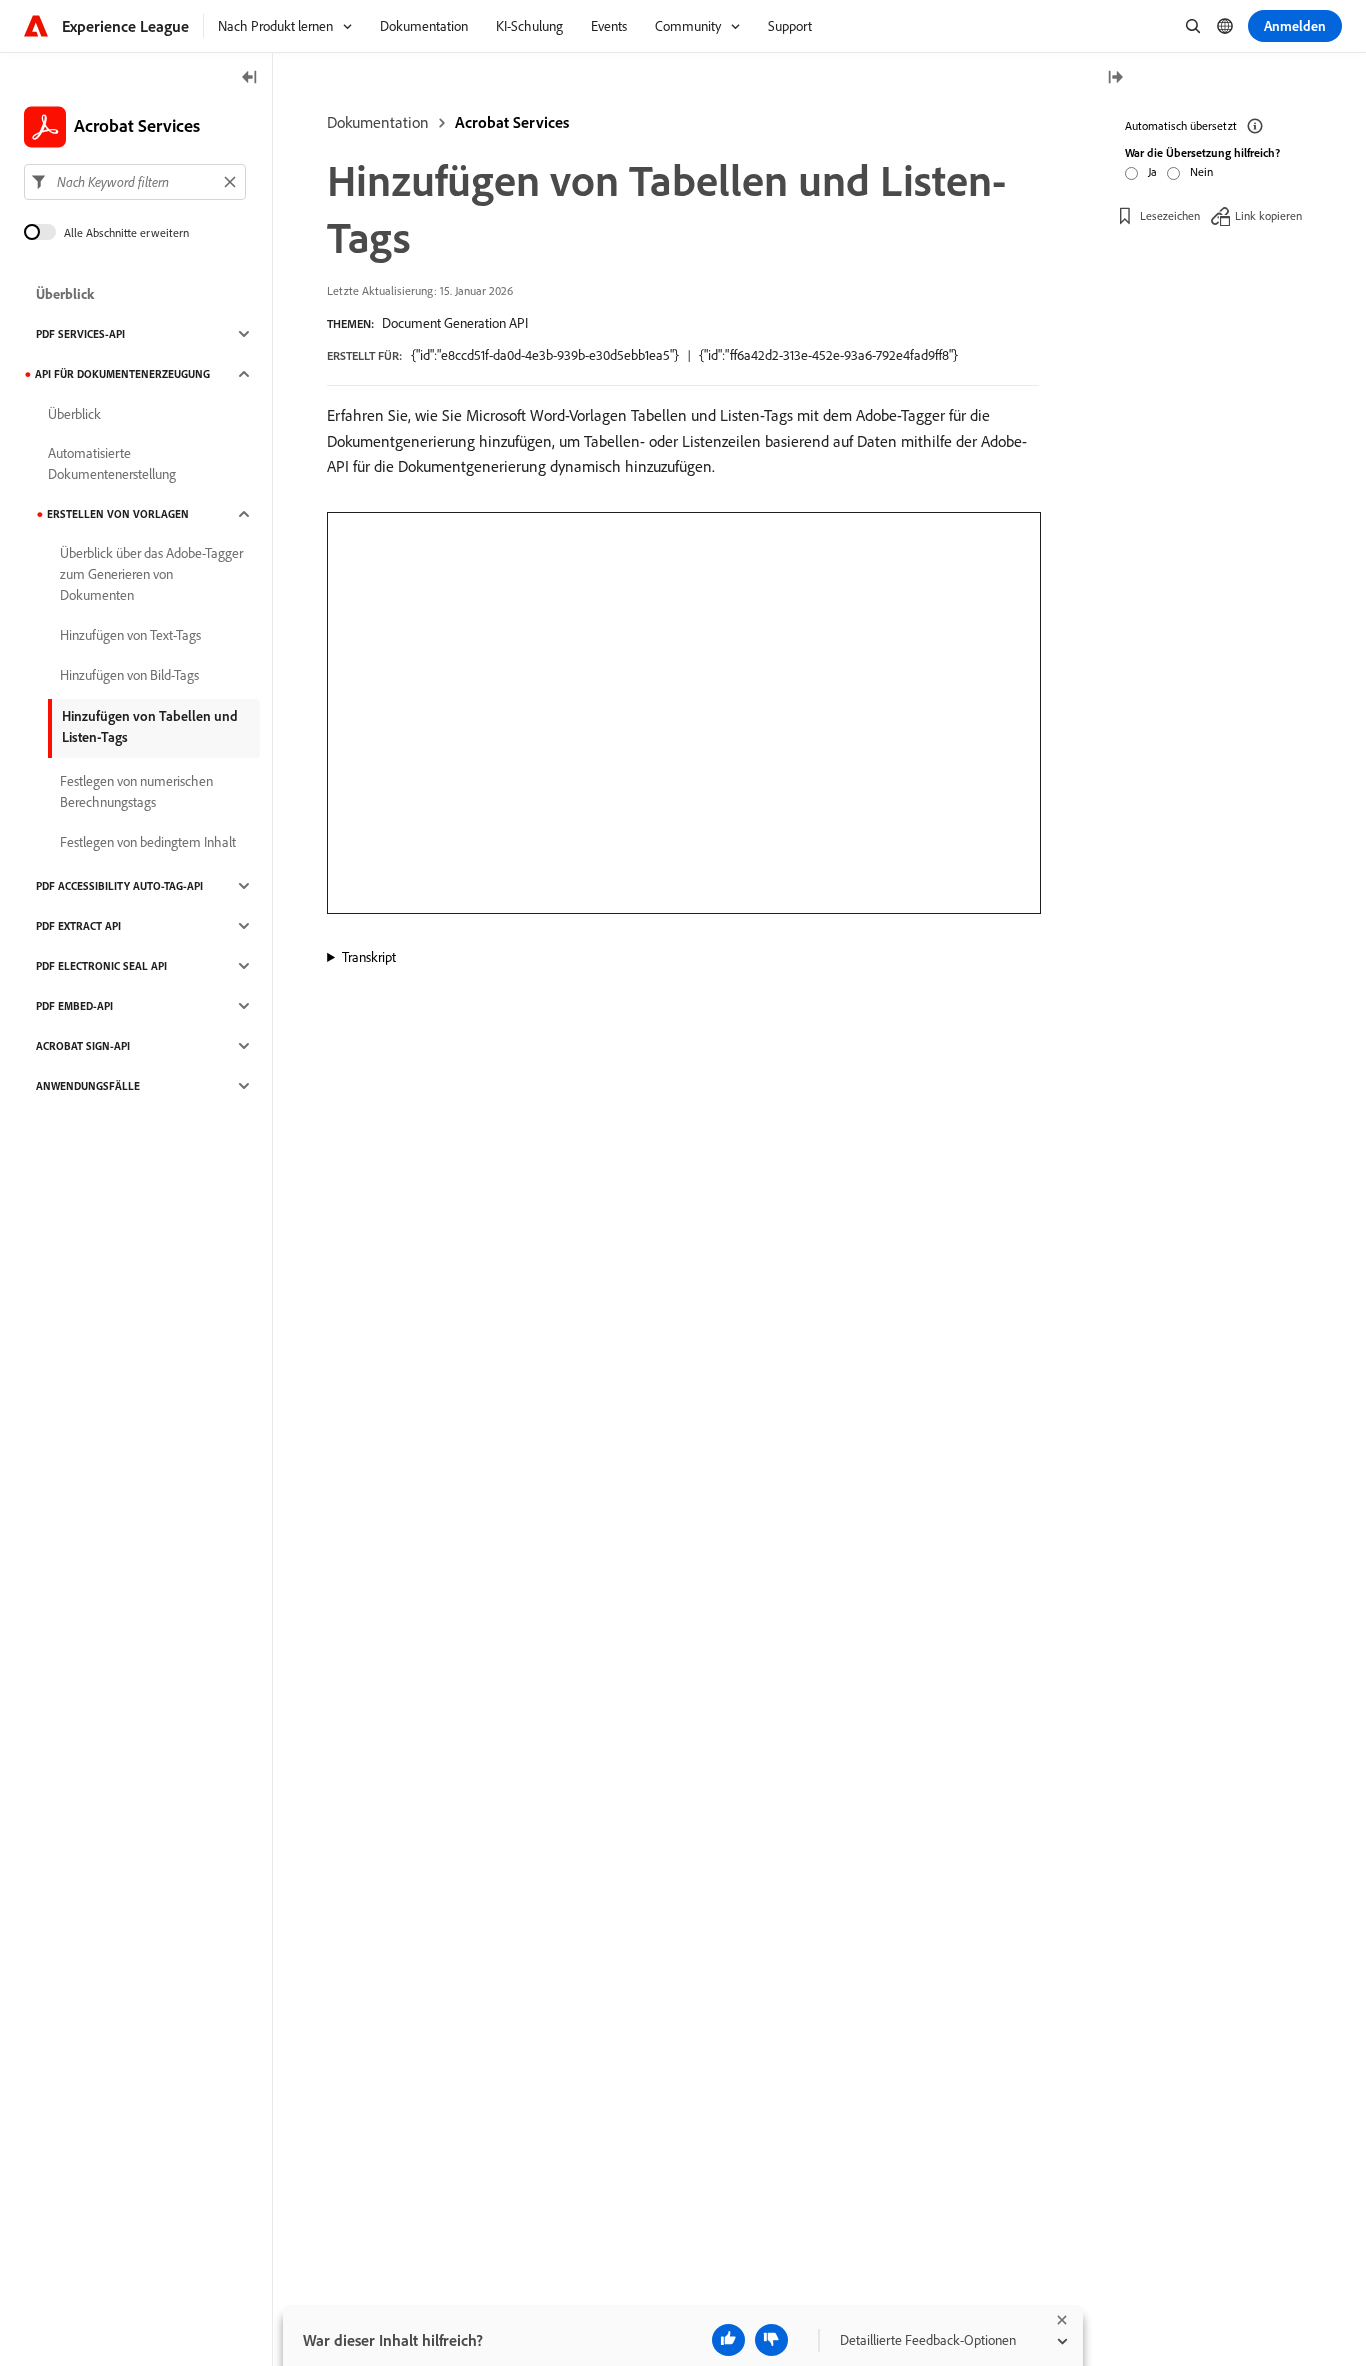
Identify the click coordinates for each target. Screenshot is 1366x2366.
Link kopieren (1268, 214)
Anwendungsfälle (88, 1086)
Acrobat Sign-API (83, 1046)
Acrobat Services (512, 122)
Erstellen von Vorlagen (118, 514)
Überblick (65, 294)
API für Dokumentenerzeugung (122, 374)
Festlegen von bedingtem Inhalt (148, 842)
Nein (1201, 171)
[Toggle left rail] (250, 78)
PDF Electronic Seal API (101, 966)
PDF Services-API (80, 334)
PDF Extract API (78, 926)
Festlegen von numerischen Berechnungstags (136, 791)
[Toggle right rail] (1115, 78)
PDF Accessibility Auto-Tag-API (119, 886)
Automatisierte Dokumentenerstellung (112, 463)
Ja (1152, 171)
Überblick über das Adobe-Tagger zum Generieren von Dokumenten (151, 574)
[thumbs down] (771, 2340)
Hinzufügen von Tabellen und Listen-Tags (150, 726)
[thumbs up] (728, 2340)
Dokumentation (378, 122)
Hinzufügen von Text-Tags (130, 635)
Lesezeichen (1170, 214)
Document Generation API (455, 323)
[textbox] (135, 182)
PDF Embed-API (74, 1006)
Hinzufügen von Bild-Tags (129, 675)
